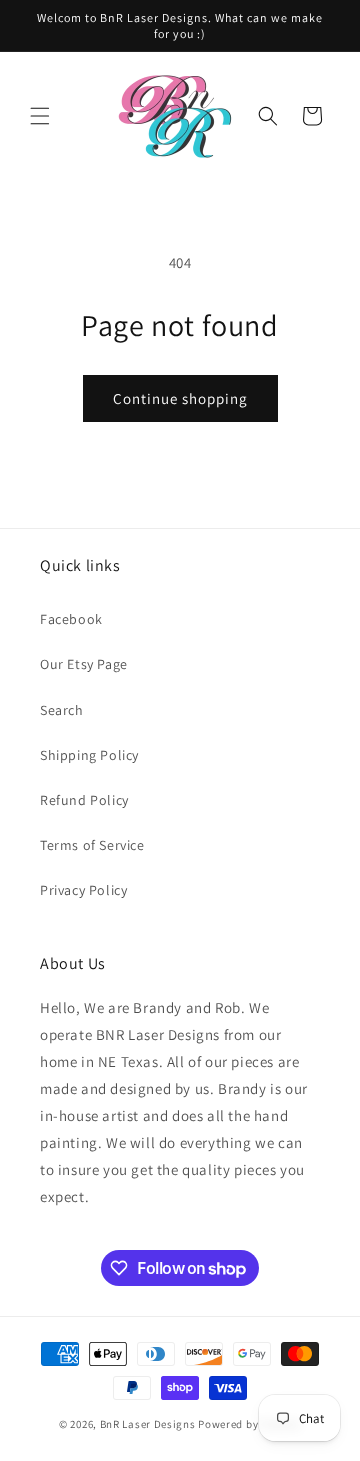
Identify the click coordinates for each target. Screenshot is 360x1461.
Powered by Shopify (249, 1424)
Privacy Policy (83, 890)
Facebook (71, 619)
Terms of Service (92, 845)
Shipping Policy (89, 755)
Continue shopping (180, 398)
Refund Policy (84, 800)
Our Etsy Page (84, 664)
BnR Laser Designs (148, 1424)
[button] (40, 116)
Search (62, 710)
